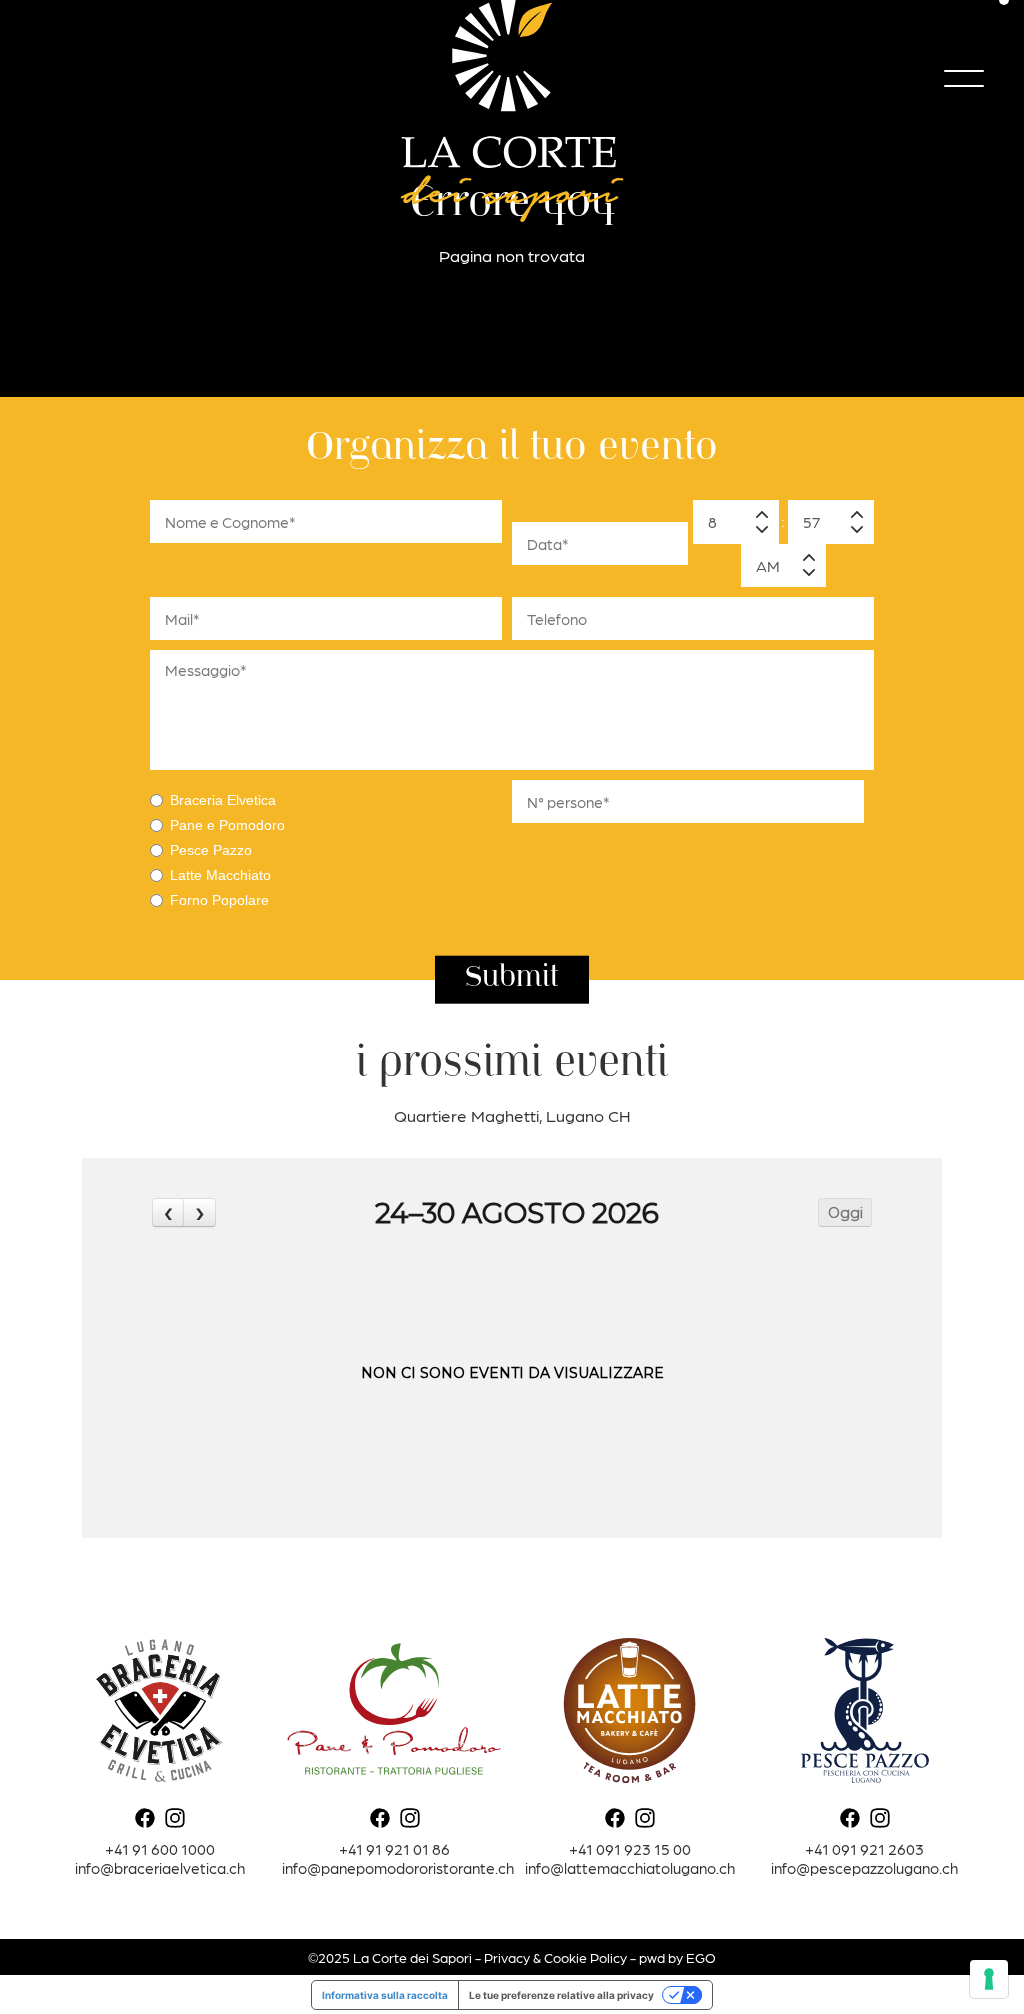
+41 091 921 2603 (864, 1848)
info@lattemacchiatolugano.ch (630, 1867)
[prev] (168, 1212)
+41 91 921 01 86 (394, 1848)
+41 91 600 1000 (160, 1848)
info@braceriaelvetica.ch (160, 1867)
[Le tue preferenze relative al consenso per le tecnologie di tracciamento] (989, 1979)
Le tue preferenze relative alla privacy (561, 1995)
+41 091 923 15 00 (630, 1848)
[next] (199, 1212)
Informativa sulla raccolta (385, 1995)
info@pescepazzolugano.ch (864, 1867)
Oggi (845, 1213)
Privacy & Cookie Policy (555, 1957)
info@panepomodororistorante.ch (398, 1867)
